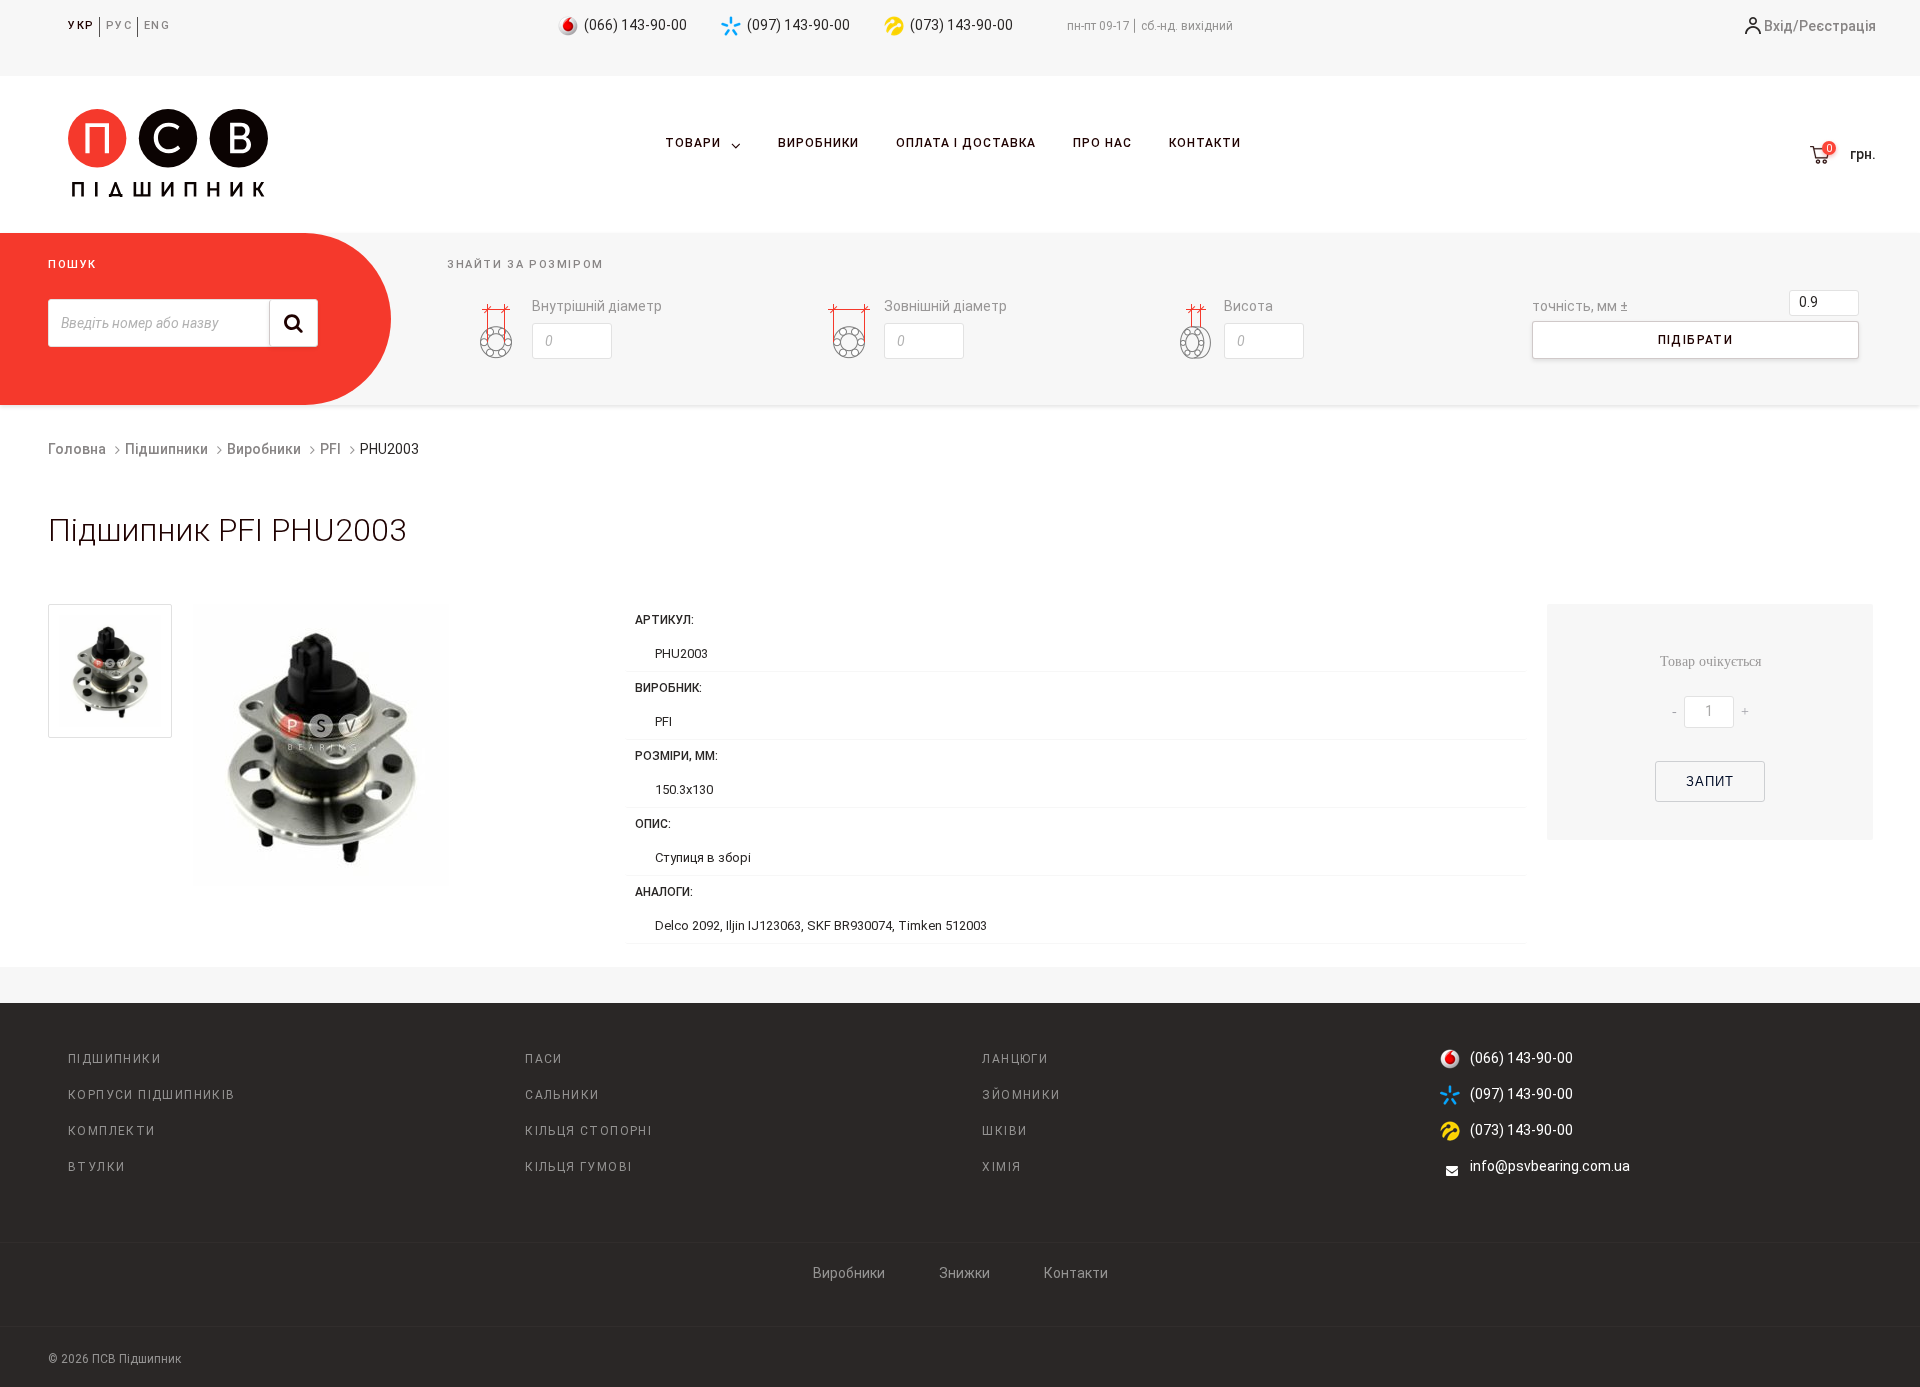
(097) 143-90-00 (798, 25)
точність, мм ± (1580, 306)
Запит (1710, 781)
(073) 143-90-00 (961, 25)
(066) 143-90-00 (635, 25)
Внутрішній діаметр (597, 306)
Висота (1248, 306)
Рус (119, 25)
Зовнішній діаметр (945, 306)
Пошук (72, 264)
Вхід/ (1781, 26)
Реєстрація (1837, 26)
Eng (157, 25)
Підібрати (1696, 340)
